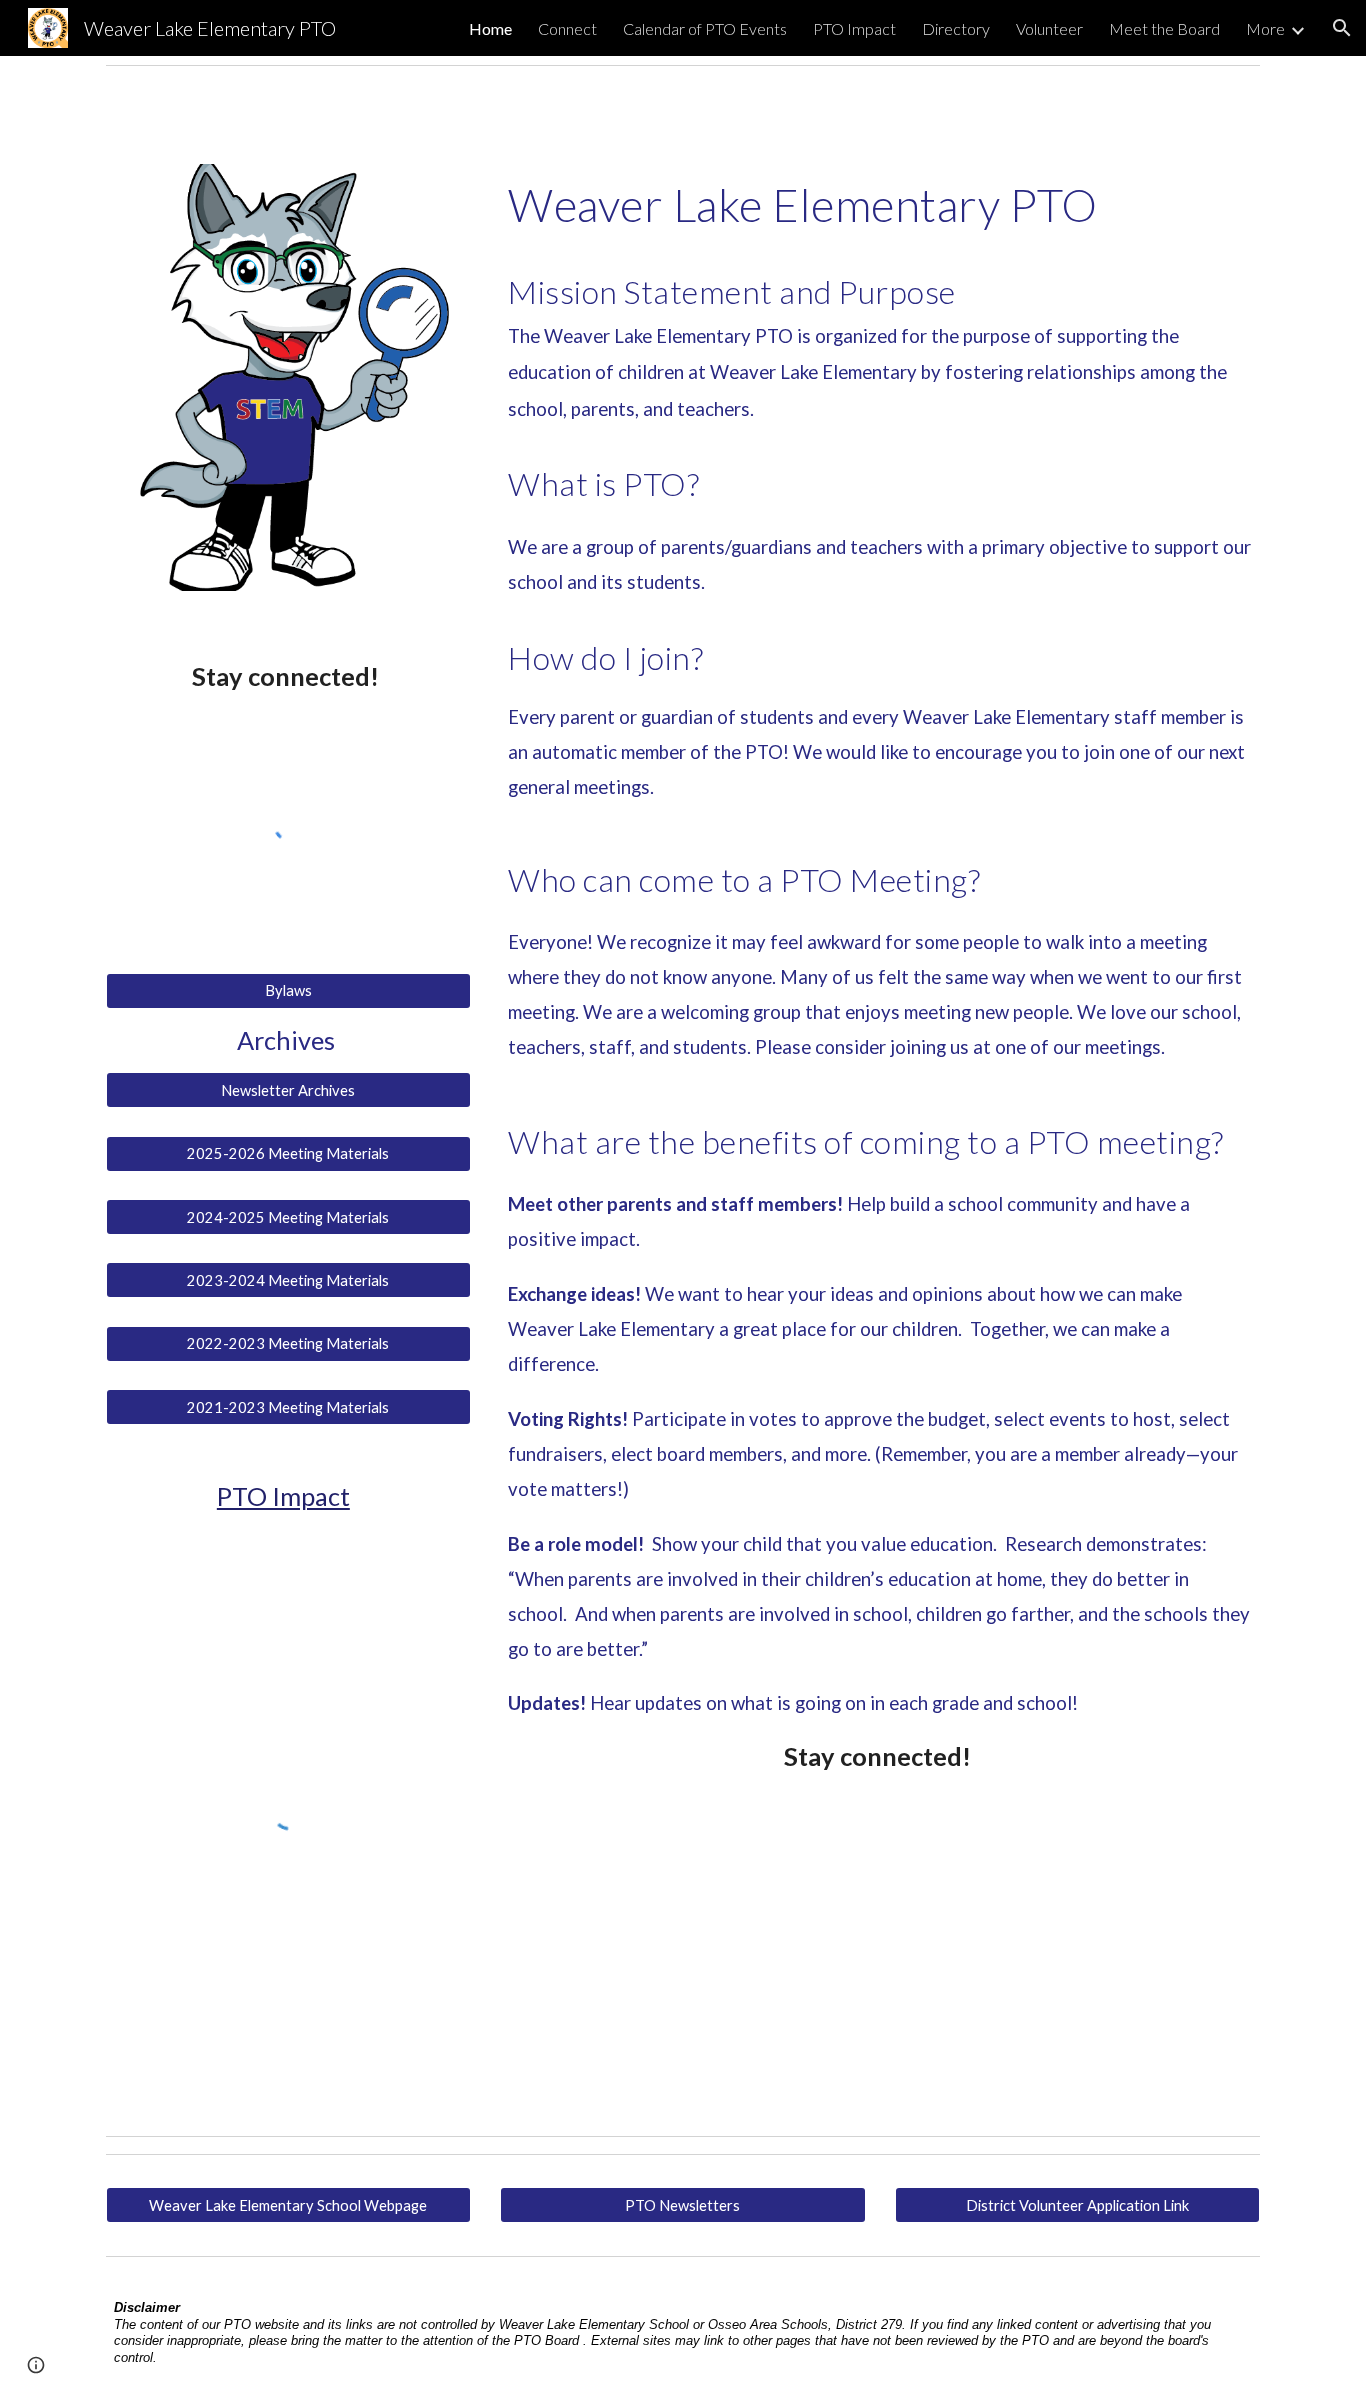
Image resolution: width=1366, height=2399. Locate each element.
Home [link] (490, 28)
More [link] (1265, 28)
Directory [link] (956, 28)
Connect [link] (567, 28)
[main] (288, 676)
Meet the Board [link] (1164, 28)
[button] (1342, 28)
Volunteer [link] (1049, 28)
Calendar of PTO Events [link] (705, 28)
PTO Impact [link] (854, 28)
